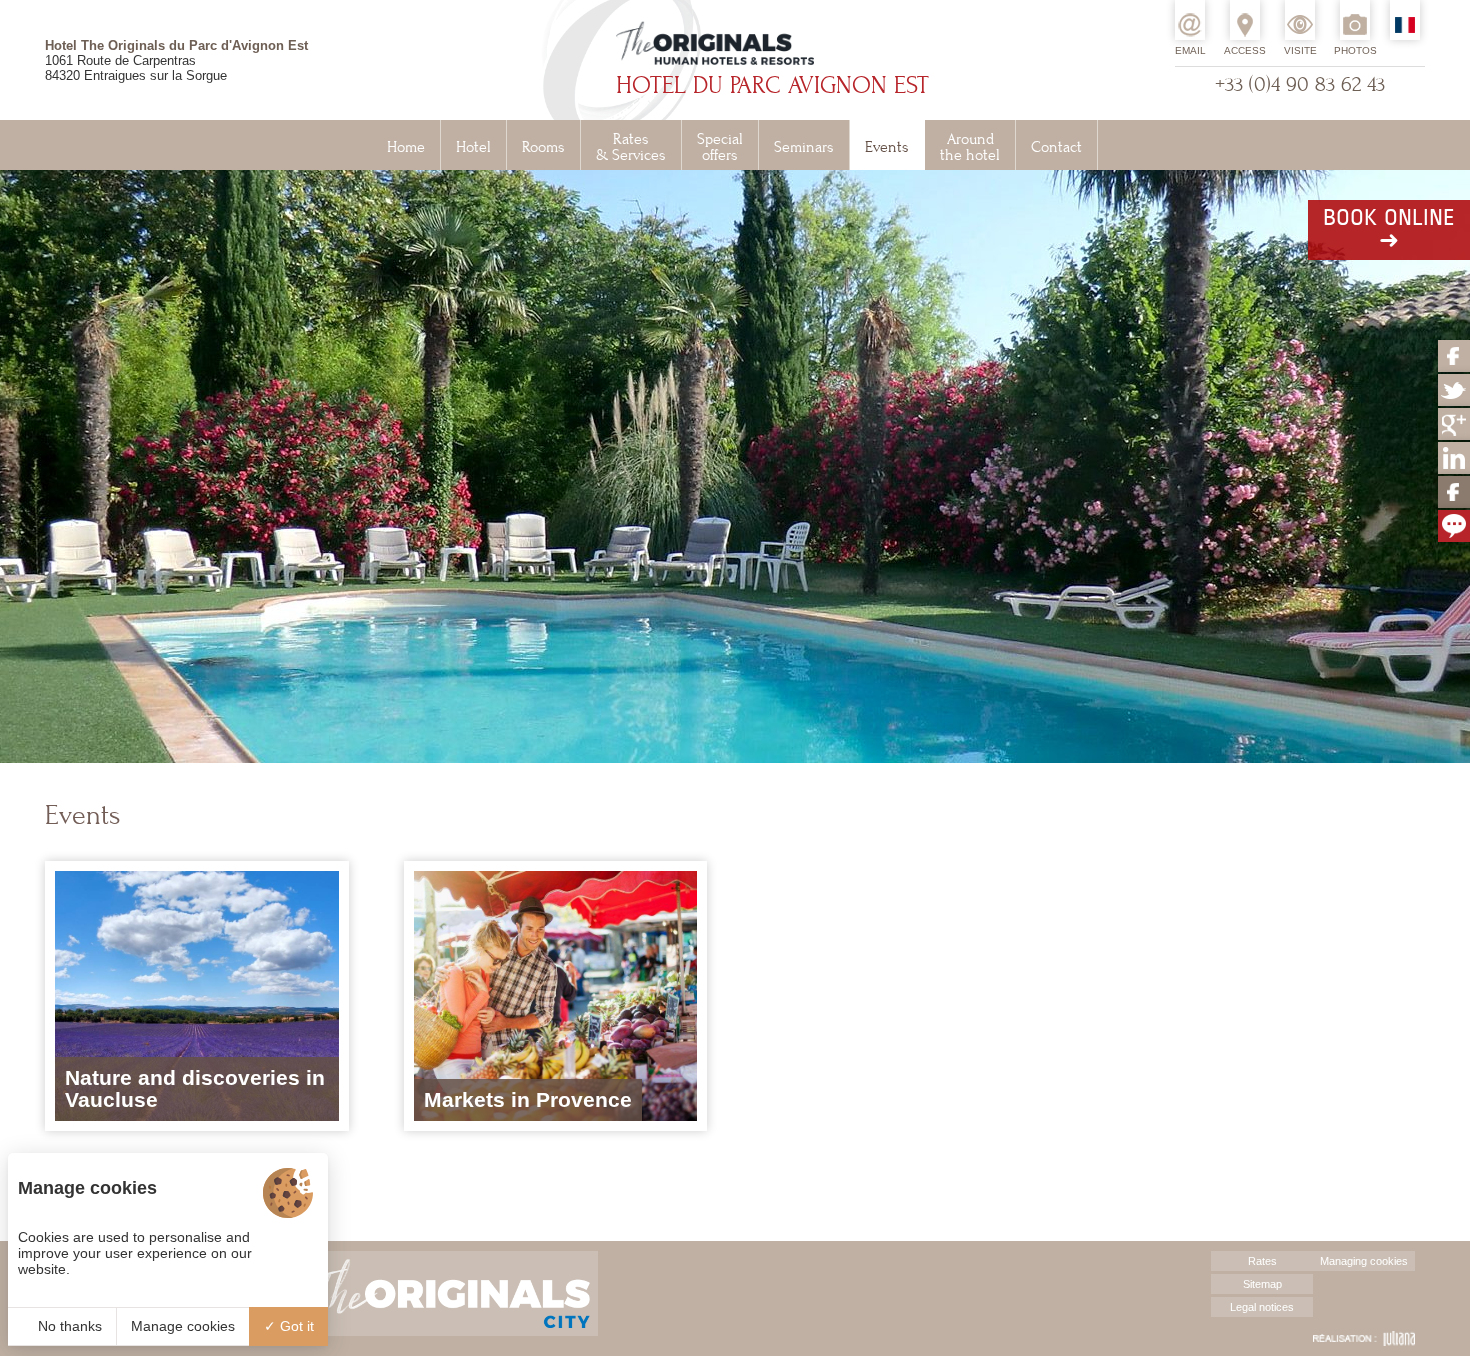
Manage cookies (183, 1326)
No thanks (68, 1326)
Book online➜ (1389, 230)
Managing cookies (1364, 1261)
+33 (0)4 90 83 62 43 (1300, 84)
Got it (295, 1326)
